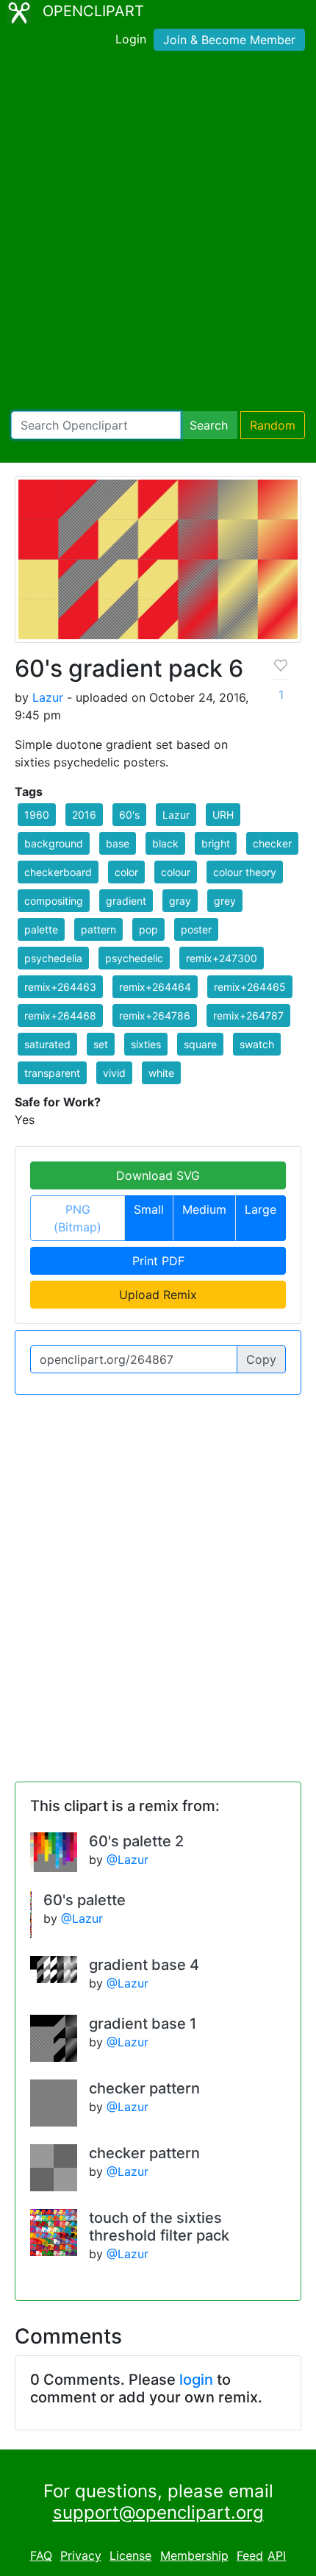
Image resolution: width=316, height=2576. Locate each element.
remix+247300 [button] (222, 958)
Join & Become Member (229, 40)
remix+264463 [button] (60, 987)
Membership (194, 2555)
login (196, 2380)
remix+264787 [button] (248, 1015)
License (130, 2555)
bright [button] (216, 843)
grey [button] (225, 901)
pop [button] (148, 929)
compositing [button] (54, 901)
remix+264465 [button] (250, 987)
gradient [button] (126, 901)
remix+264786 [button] (155, 1015)
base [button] (118, 843)
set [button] (101, 1044)
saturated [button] (47, 1044)
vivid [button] (114, 1073)
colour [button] (176, 872)
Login (131, 39)
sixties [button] (146, 1044)
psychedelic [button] (134, 958)
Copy (261, 1359)
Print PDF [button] (158, 1261)
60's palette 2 (136, 1841)
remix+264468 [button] (60, 1015)
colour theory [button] (245, 872)
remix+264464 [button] (155, 987)
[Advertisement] (158, 234)
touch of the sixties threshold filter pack (159, 2227)
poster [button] (196, 929)
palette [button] (41, 929)
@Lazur (128, 1860)
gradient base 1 (143, 2024)
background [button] (54, 843)
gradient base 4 (144, 1965)
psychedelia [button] (53, 958)
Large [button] (261, 1209)
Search (209, 425)
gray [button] (180, 901)
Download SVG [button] (158, 1175)
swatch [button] (257, 1044)
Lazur (48, 697)
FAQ (41, 2555)
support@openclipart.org (158, 2512)
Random (273, 425)
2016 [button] (84, 815)
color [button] (126, 872)
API (277, 2555)
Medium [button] (204, 1209)
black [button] (165, 843)
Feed (250, 2555)
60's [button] (129, 815)
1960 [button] (37, 815)
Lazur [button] (176, 815)
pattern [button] (98, 929)
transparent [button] (52, 1073)
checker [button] (272, 843)
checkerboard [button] (58, 872)
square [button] (200, 1044)
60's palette (85, 1900)
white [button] (161, 1073)
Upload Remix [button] (158, 1295)
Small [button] (149, 1209)
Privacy (81, 2555)
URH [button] (223, 815)
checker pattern (144, 2088)
